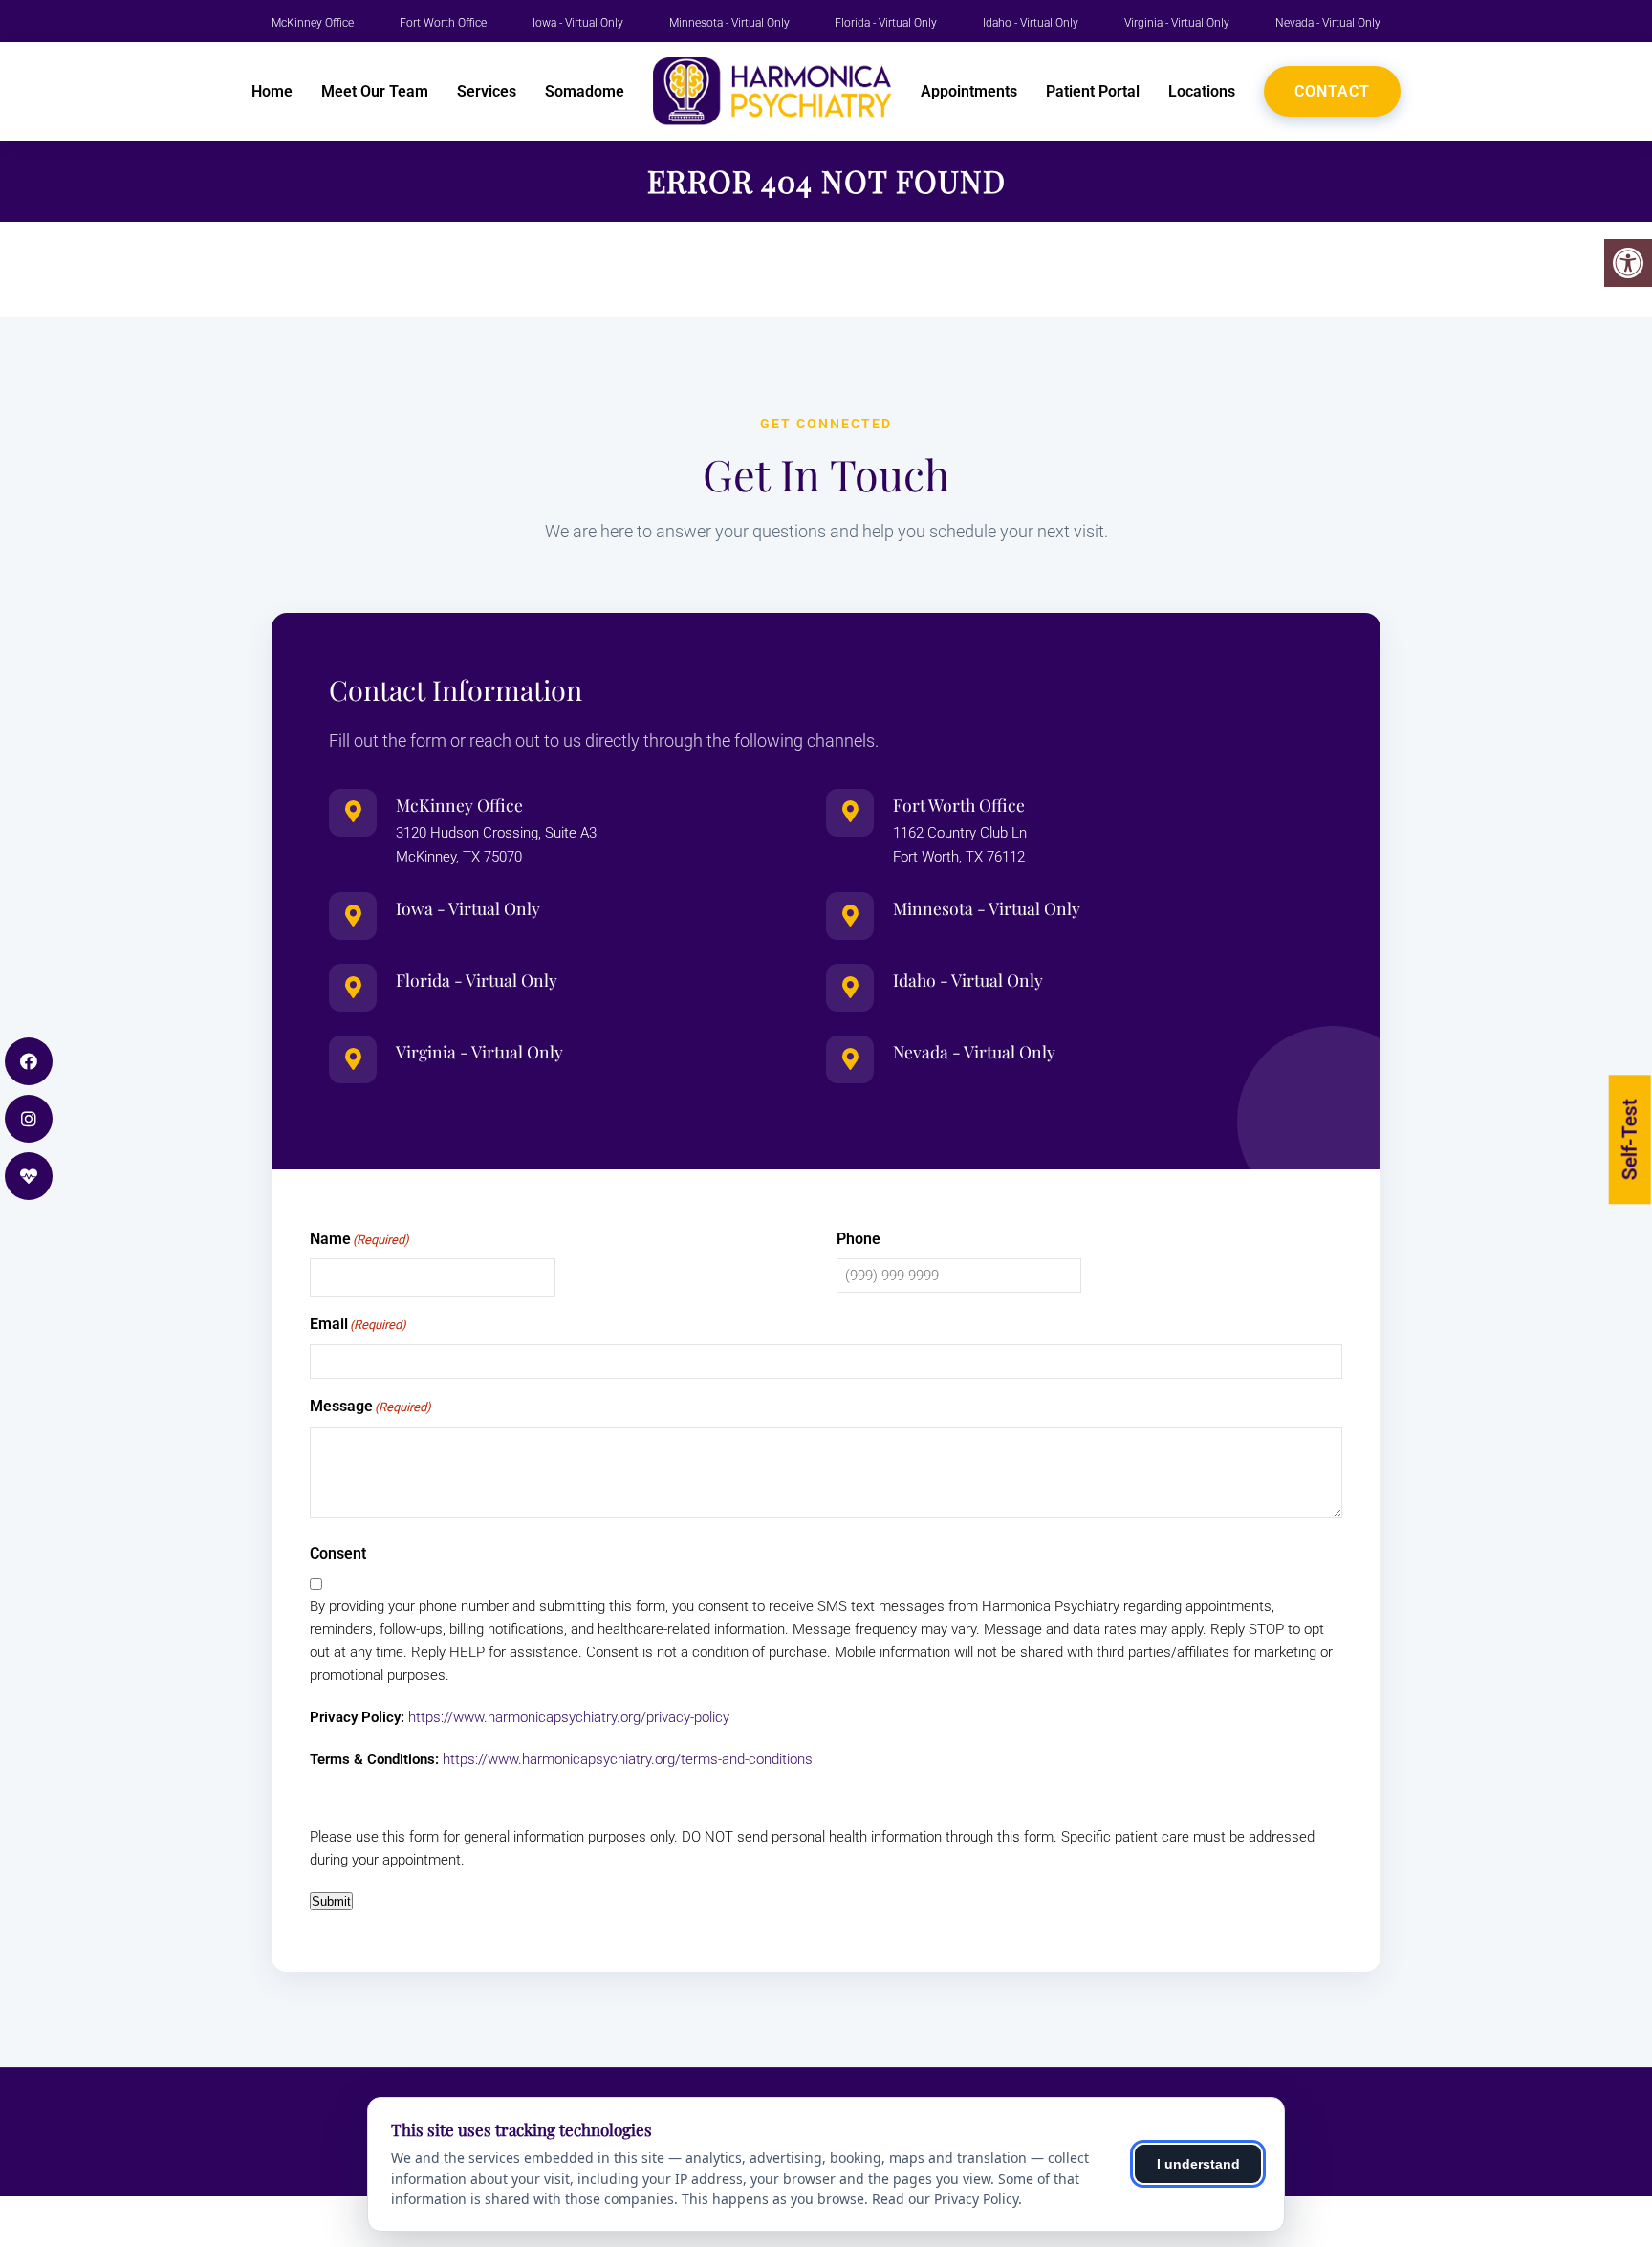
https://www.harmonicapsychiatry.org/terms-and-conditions (628, 1759)
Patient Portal (1093, 91)
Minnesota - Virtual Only (729, 23)
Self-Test (1630, 1139)
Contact (1332, 91)
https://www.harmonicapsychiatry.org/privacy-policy (569, 1717)
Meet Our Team (375, 91)
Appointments (969, 91)
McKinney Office (313, 23)
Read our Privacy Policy (945, 2199)
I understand (1198, 2164)
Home (272, 91)
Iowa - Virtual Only (578, 23)
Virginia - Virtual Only (1177, 23)
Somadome (585, 91)
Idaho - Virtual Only (1031, 23)
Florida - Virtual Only (886, 23)
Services (487, 91)
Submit (331, 1901)
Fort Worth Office (443, 23)
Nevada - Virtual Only (1328, 23)
